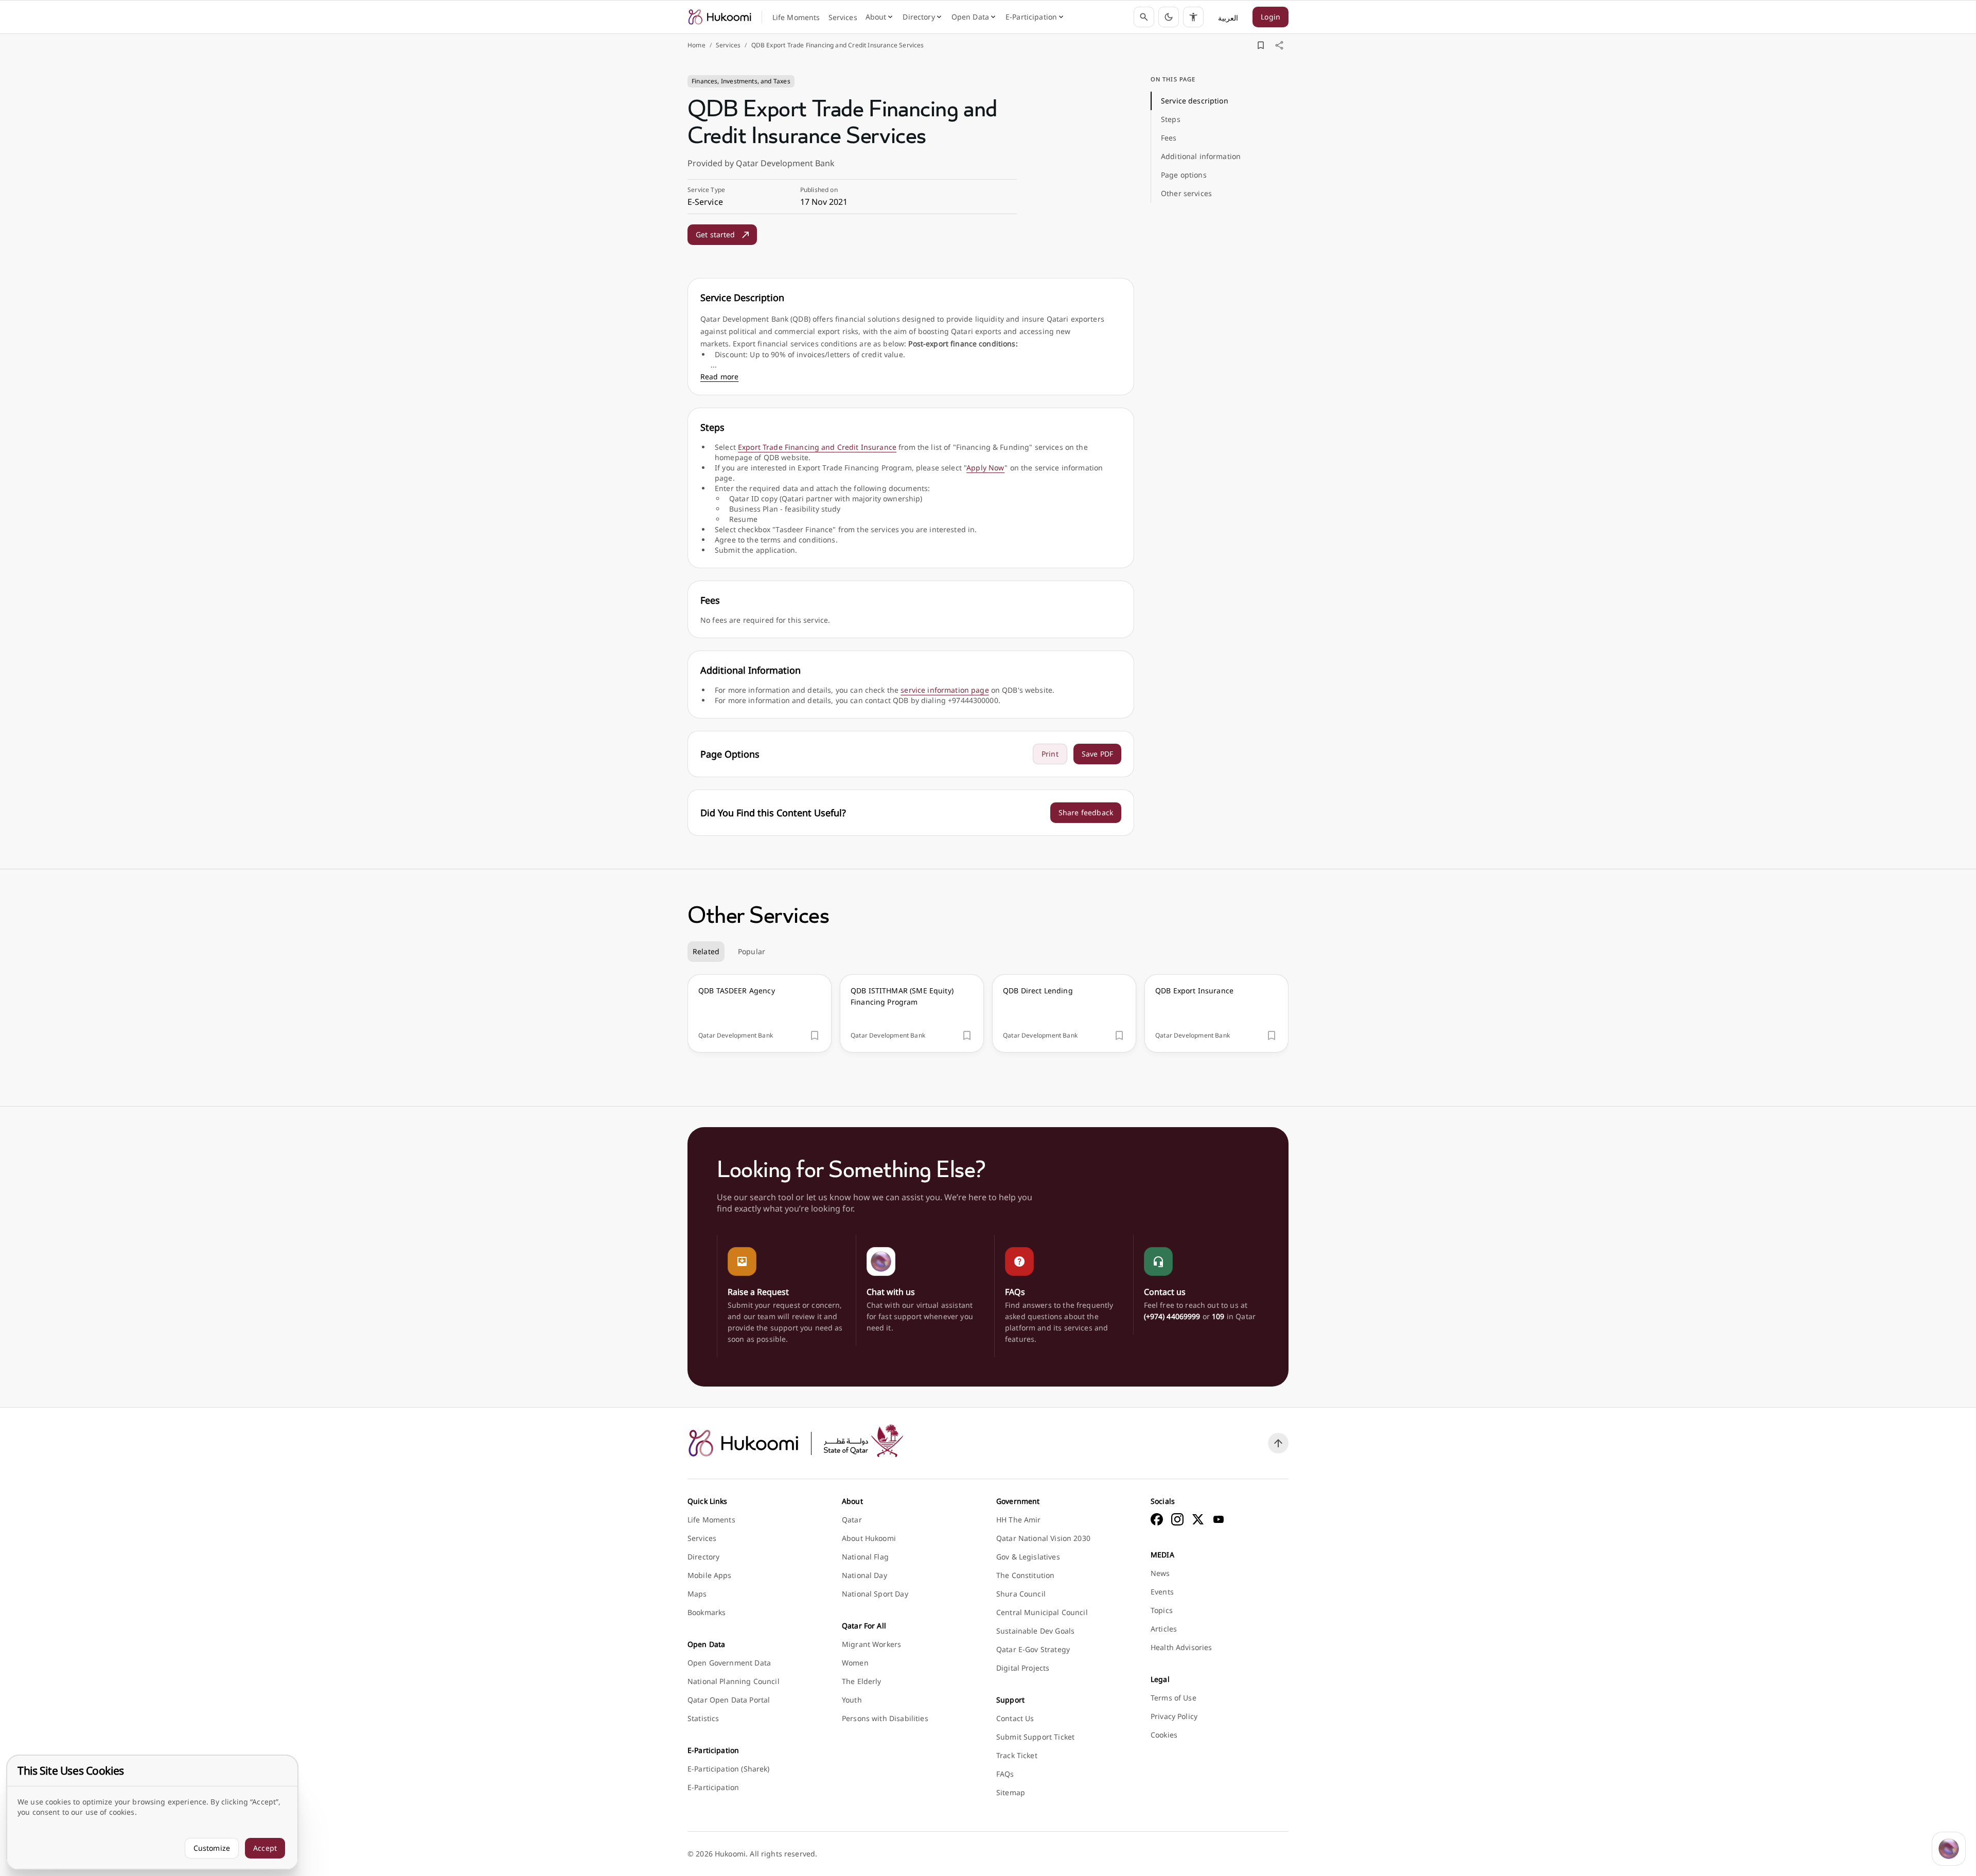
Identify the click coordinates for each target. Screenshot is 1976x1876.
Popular (752, 951)
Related (706, 951)
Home (696, 45)
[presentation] (760, 1013)
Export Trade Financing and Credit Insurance (817, 447)
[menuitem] (796, 17)
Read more (719, 376)
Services (728, 45)
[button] (1169, 17)
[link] (719, 17)
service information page (945, 690)
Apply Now (985, 468)
